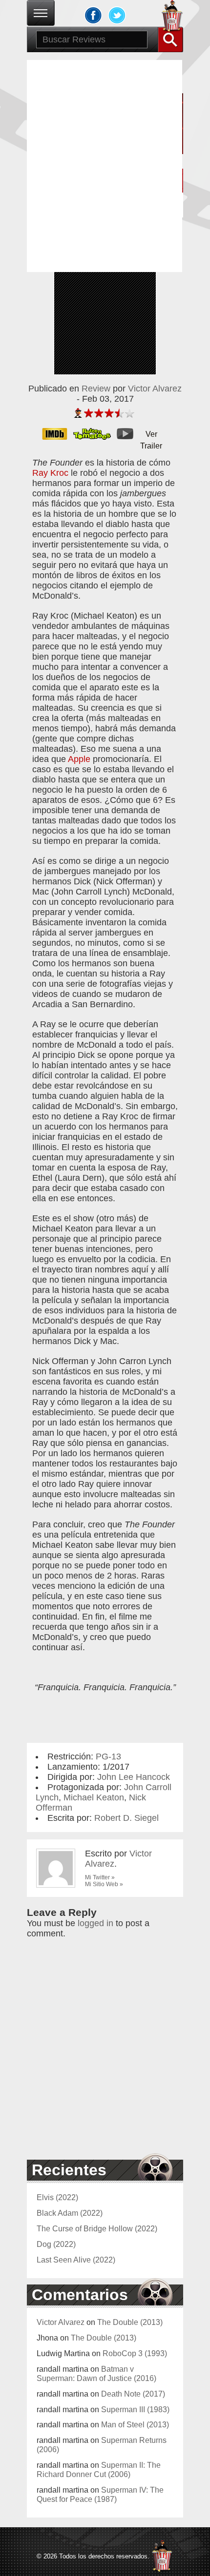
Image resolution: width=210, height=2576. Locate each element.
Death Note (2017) (133, 2394)
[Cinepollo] (172, 18)
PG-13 (108, 1756)
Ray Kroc (50, 473)
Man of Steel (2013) (135, 2424)
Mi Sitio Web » (104, 1884)
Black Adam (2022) (70, 2213)
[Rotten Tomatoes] (95, 434)
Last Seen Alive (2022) (76, 2260)
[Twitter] (117, 15)
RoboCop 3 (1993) (135, 2353)
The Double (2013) (130, 2322)
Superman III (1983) (135, 2409)
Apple (79, 759)
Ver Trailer (151, 435)
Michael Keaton (94, 1797)
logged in (95, 1923)
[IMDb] (58, 434)
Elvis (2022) (57, 2197)
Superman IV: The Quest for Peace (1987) (100, 2494)
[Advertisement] (105, 165)
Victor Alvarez (155, 389)
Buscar (170, 39)
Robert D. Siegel (126, 1818)
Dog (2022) (56, 2244)
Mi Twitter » (100, 1877)
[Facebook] (93, 15)
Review (96, 389)
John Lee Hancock (134, 1777)
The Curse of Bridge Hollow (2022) (97, 2228)
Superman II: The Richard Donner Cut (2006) (99, 2469)
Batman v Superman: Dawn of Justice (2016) (96, 2373)
